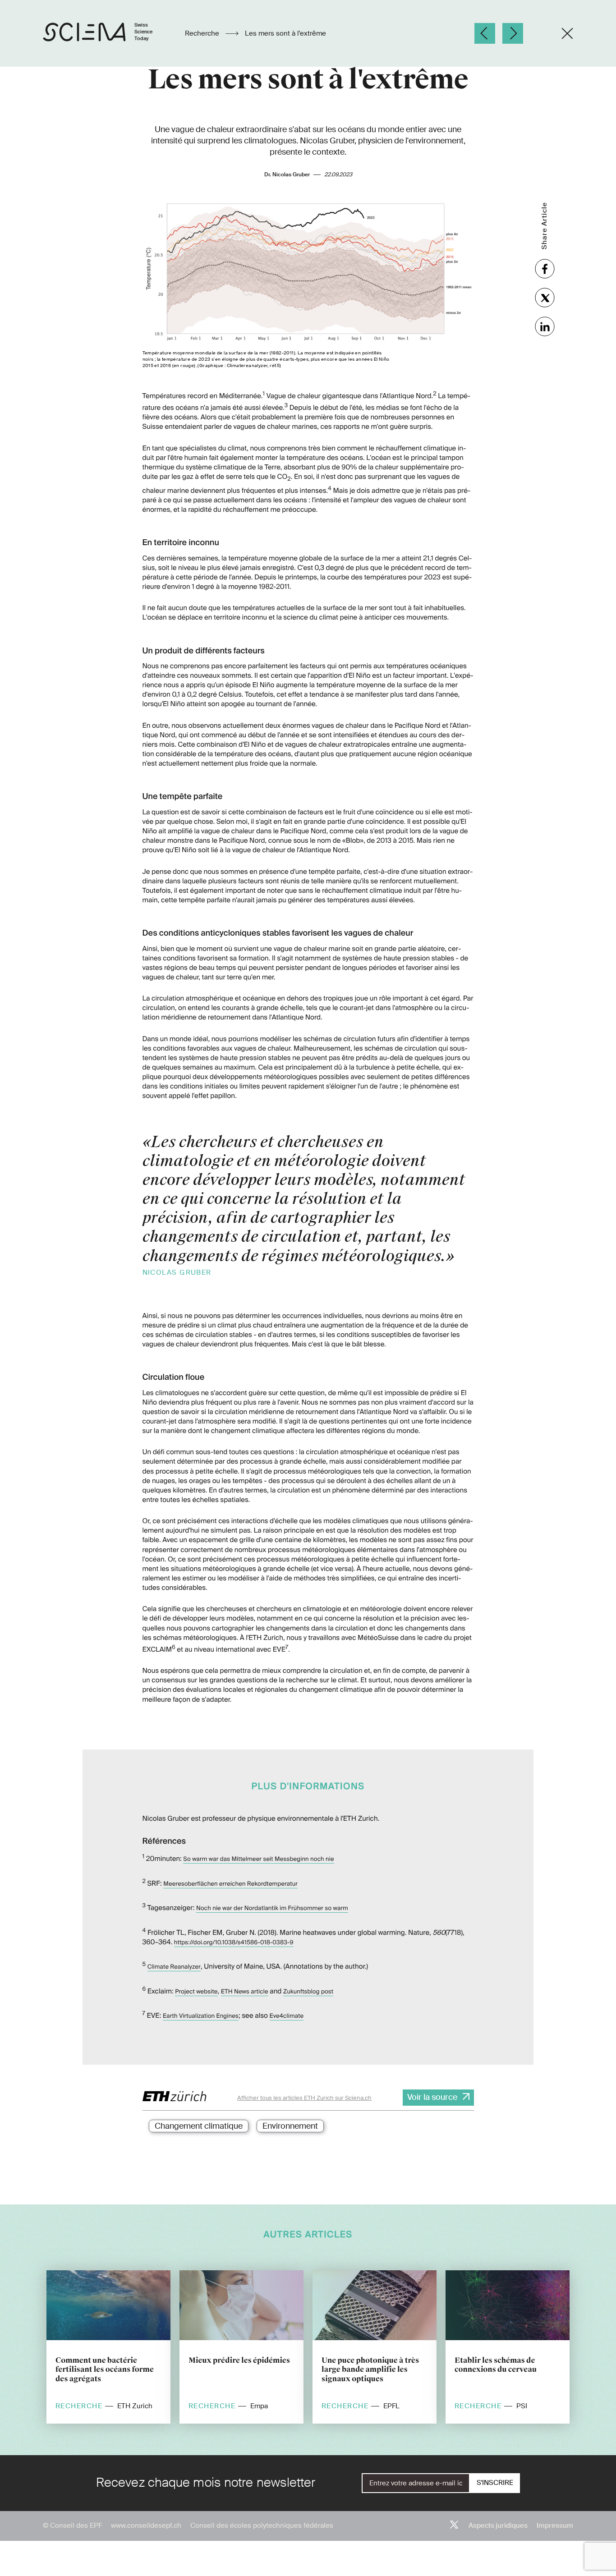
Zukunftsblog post (308, 1992)
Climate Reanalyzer (174, 1967)
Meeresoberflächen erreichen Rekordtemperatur (230, 1884)
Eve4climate (287, 2016)
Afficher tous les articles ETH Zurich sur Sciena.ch (304, 2098)
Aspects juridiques (498, 2525)
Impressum (555, 2525)
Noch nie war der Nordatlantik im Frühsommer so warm (272, 1908)
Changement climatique (199, 2126)
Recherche (203, 33)
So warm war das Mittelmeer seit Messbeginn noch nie (258, 1859)
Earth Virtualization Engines (201, 2016)
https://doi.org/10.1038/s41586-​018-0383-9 (234, 1943)
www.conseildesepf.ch (146, 2525)
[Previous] (485, 33)
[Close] (567, 33)
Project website (196, 1992)
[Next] (513, 33)
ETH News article (245, 1992)
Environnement (290, 2126)
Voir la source (432, 2097)
